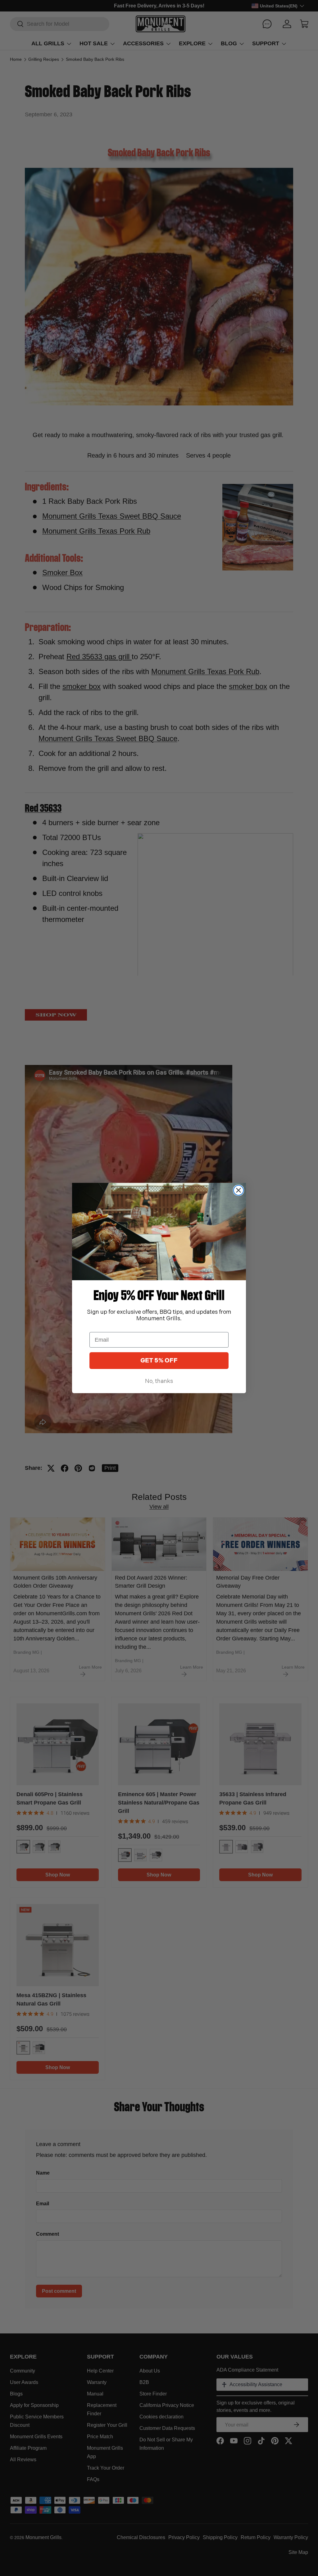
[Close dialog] (238, 1190)
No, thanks (159, 1381)
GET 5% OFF (159, 1361)
